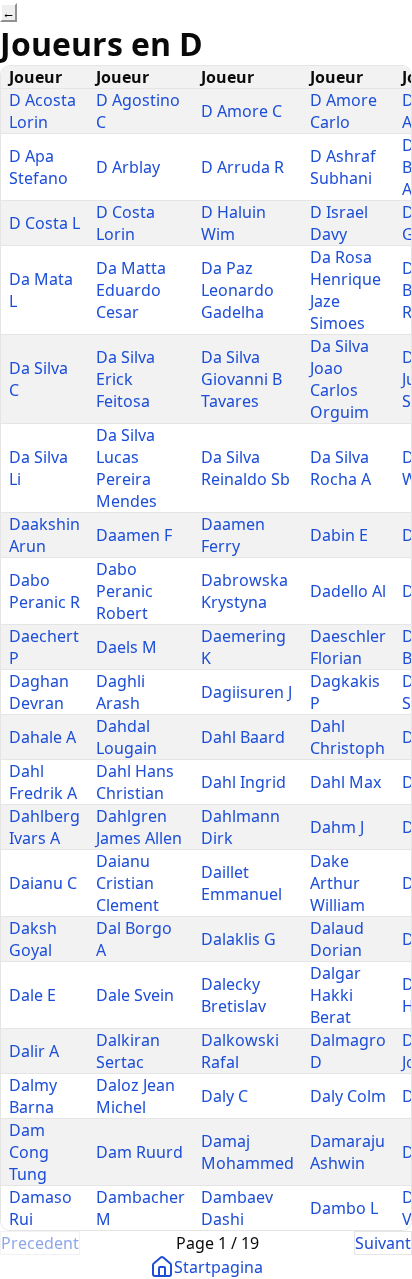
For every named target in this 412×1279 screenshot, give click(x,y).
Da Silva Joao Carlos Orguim (339, 379)
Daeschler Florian (348, 647)
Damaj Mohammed (247, 1152)
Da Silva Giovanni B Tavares (241, 379)
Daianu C (43, 883)
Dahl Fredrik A (43, 782)
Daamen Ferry (233, 535)
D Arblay (128, 167)
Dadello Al (348, 591)
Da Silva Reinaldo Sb (245, 468)
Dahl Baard (243, 737)
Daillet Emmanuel (241, 883)
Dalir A (34, 1051)
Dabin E (339, 535)
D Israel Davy (339, 223)
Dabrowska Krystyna (244, 591)
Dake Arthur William (337, 883)
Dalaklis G (238, 939)
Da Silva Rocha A (340, 468)
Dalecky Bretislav (233, 995)
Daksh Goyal (33, 939)
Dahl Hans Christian (135, 782)
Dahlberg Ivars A (44, 827)
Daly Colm (348, 1096)
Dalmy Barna (33, 1096)
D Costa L (44, 223)
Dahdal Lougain (126, 737)
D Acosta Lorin (42, 111)
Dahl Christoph (347, 737)
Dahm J (337, 827)
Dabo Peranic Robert (124, 591)
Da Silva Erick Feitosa (125, 379)
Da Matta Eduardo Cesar (131, 290)
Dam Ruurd (139, 1152)
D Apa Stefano (38, 167)
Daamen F (134, 535)
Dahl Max (345, 782)
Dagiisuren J (246, 692)
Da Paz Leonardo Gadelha (237, 290)
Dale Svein (135, 995)
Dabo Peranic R (44, 591)
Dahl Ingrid (243, 782)
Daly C (224, 1096)
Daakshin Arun (44, 535)
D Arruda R (242, 167)
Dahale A (42, 737)
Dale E (32, 995)
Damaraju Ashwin (347, 1152)
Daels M (126, 647)
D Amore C (241, 111)
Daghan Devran (39, 692)
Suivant (383, 1243)
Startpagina (218, 1267)
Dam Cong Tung (29, 1152)
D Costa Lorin (125, 223)
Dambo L (344, 1208)
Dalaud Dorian (337, 939)
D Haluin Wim (233, 223)
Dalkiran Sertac (128, 1051)
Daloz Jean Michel (135, 1096)
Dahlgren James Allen (139, 827)
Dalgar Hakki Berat (335, 995)
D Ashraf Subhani (343, 167)
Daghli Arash (120, 692)
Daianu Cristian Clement (127, 883)
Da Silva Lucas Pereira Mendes (126, 468)
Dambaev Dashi (237, 1208)
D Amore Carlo (343, 111)
